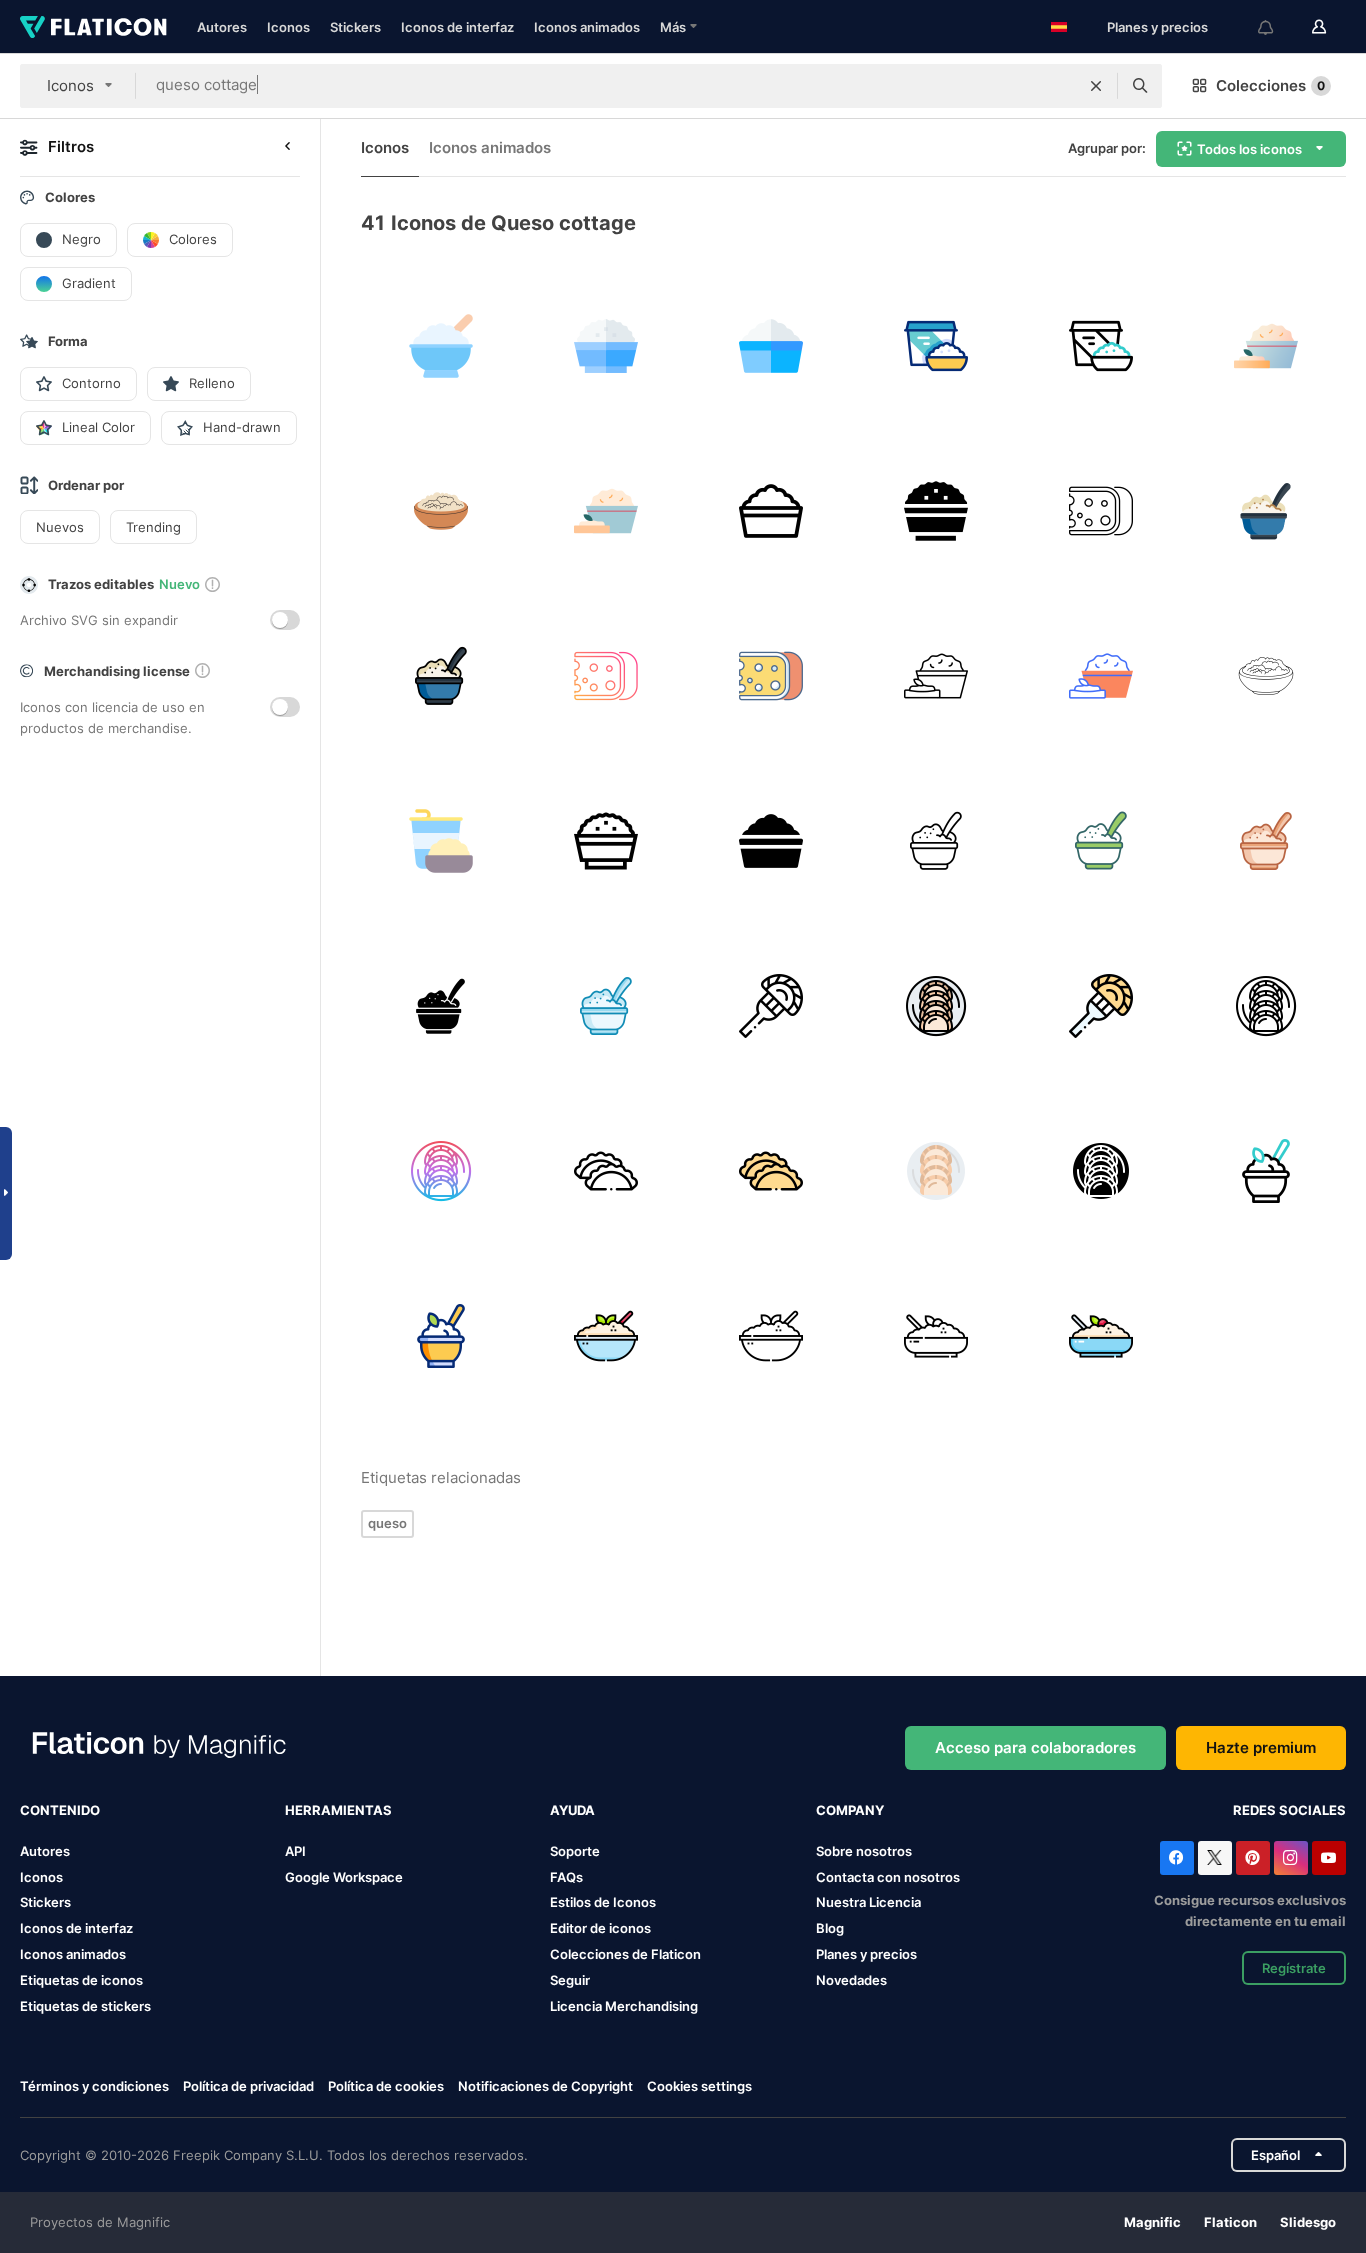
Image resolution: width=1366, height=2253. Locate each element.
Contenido (60, 1810)
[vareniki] (771, 1006)
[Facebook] (1177, 1858)
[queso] (1266, 346)
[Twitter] (1215, 1858)
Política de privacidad (248, 2086)
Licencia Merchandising (624, 2006)
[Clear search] (1096, 86)
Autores (222, 27)
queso (387, 1523)
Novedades (851, 1980)
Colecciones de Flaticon (625, 1954)
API (295, 1851)
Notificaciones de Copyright (545, 2086)
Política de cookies (386, 2086)
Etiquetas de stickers (85, 2006)
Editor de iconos (600, 1928)
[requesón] (441, 346)
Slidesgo (1308, 2222)
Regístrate (1294, 1968)
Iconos (288, 27)
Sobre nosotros (864, 1851)
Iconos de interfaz (457, 27)
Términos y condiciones (94, 2086)
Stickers (355, 27)
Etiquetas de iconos (81, 1980)
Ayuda (572, 1810)
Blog (830, 1928)
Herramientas (338, 1810)
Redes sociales (1289, 1810)
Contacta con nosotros (888, 1877)
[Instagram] (1291, 1858)
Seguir (570, 1980)
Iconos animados (587, 27)
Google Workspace (344, 1877)
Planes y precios (1157, 27)
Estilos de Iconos (603, 1902)
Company (850, 1810)
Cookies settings (699, 2086)
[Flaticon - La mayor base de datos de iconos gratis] (93, 27)
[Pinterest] (1253, 1858)
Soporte (575, 1851)
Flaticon (1230, 2222)
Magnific (1152, 2222)
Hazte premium (1261, 1747)
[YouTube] (1329, 1858)
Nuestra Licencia (868, 1902)
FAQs (566, 1877)
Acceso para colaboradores (1035, 1747)
